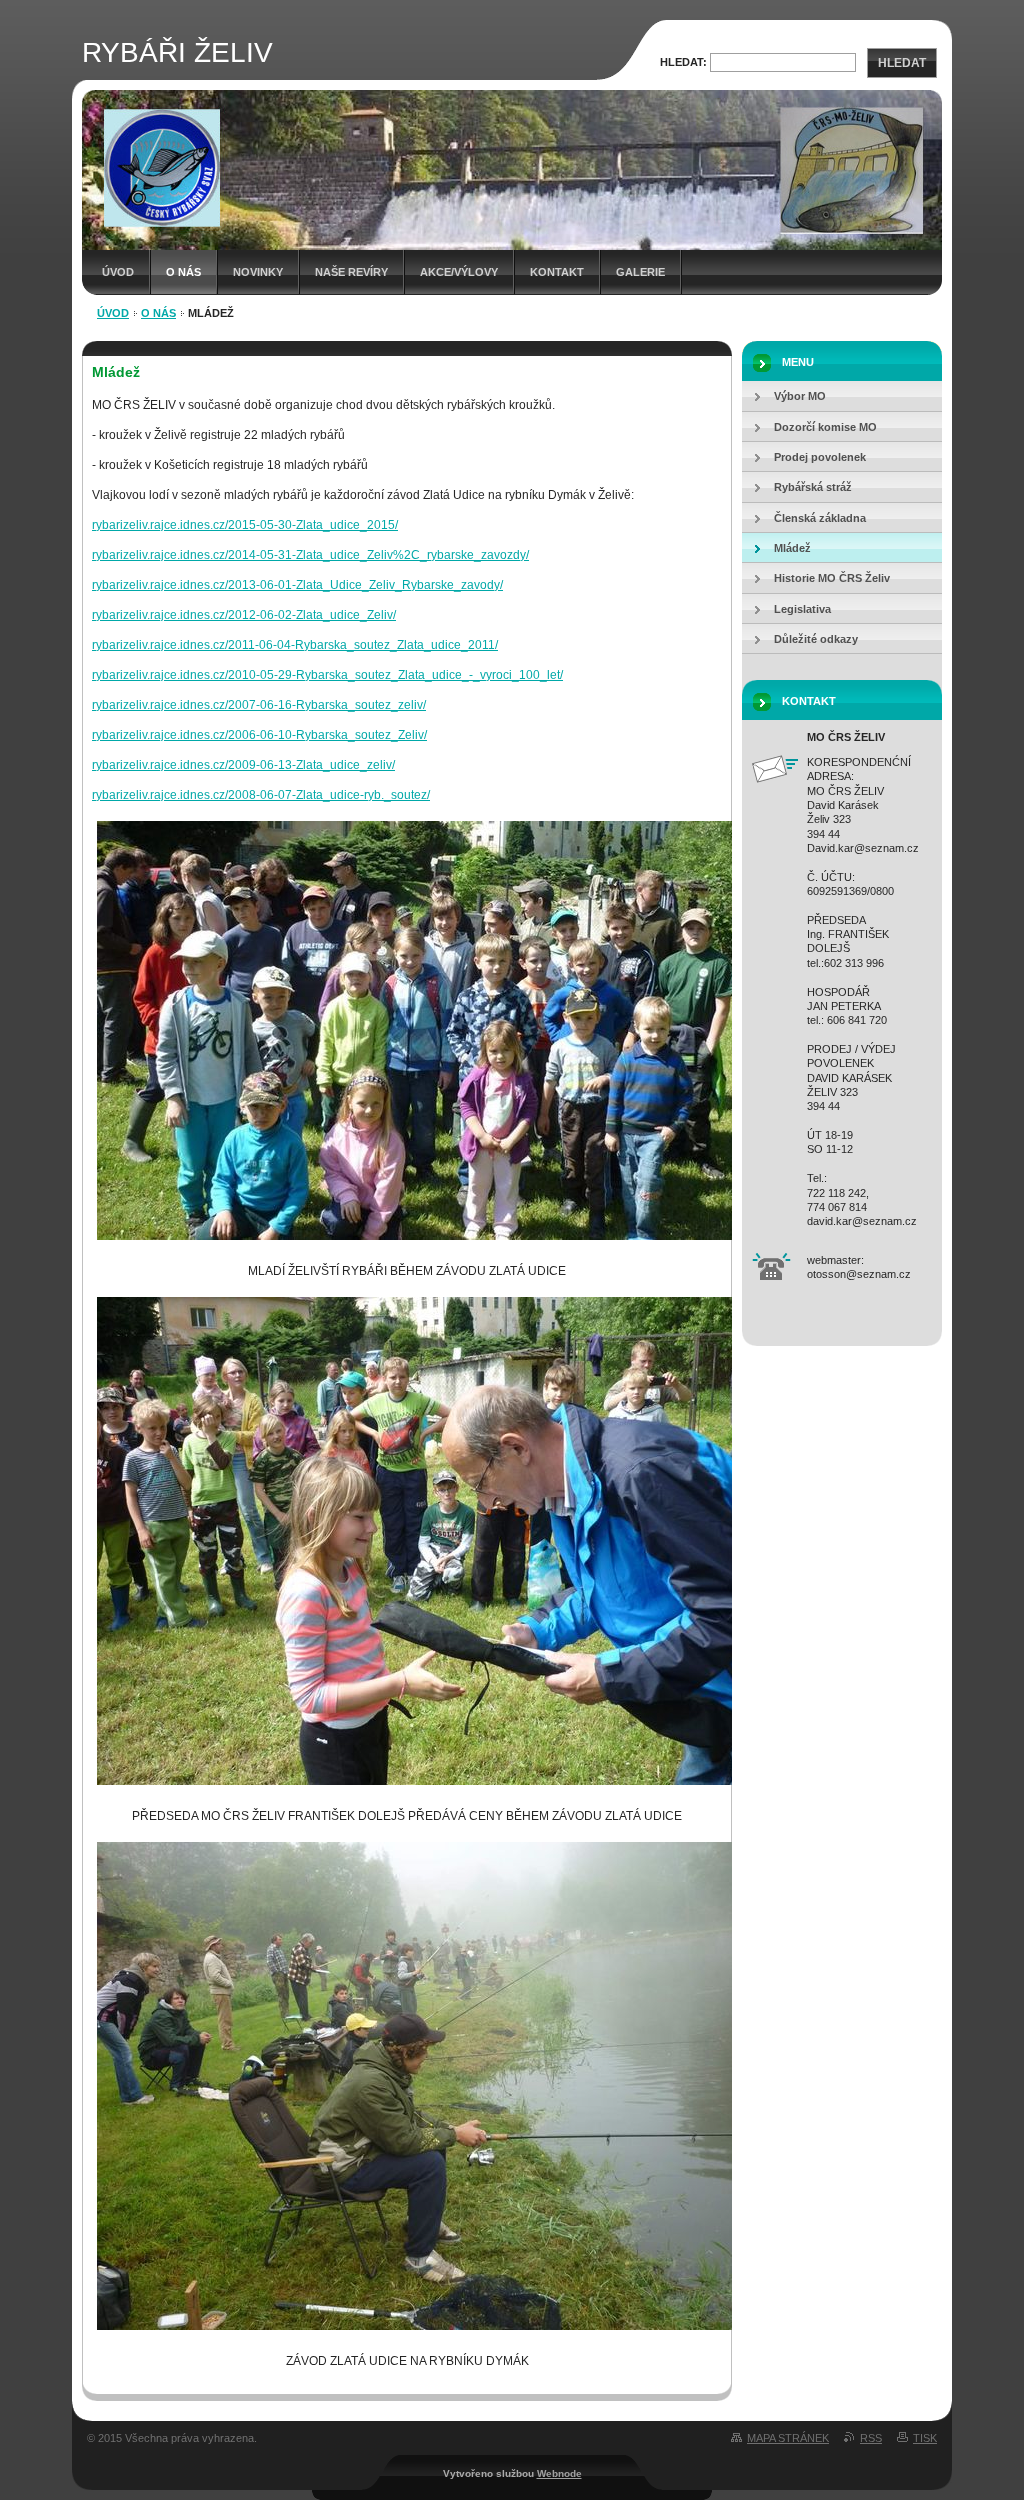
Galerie (640, 272)
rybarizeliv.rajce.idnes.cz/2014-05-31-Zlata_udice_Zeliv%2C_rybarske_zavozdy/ (310, 555)
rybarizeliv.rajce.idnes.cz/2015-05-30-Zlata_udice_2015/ (245, 525)
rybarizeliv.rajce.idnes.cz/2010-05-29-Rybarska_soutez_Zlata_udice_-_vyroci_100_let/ (327, 675)
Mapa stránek (788, 2438)
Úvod (118, 272)
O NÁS (183, 272)
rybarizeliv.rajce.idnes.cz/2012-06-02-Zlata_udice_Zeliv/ (244, 615)
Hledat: (683, 62)
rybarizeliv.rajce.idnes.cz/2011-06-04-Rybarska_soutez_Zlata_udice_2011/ (295, 645)
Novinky (258, 272)
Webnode (559, 2473)
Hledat (902, 63)
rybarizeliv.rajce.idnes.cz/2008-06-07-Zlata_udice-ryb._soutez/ (261, 795)
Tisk (925, 2438)
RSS (871, 2438)
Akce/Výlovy (459, 272)
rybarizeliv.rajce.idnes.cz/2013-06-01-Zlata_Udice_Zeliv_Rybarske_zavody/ (297, 585)
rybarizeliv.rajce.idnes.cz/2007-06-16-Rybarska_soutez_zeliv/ (259, 705)
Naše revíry (351, 272)
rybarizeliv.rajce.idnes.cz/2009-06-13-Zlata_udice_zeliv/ (243, 765)
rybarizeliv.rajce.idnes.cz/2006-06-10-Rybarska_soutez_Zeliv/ (259, 735)
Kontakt (557, 272)
